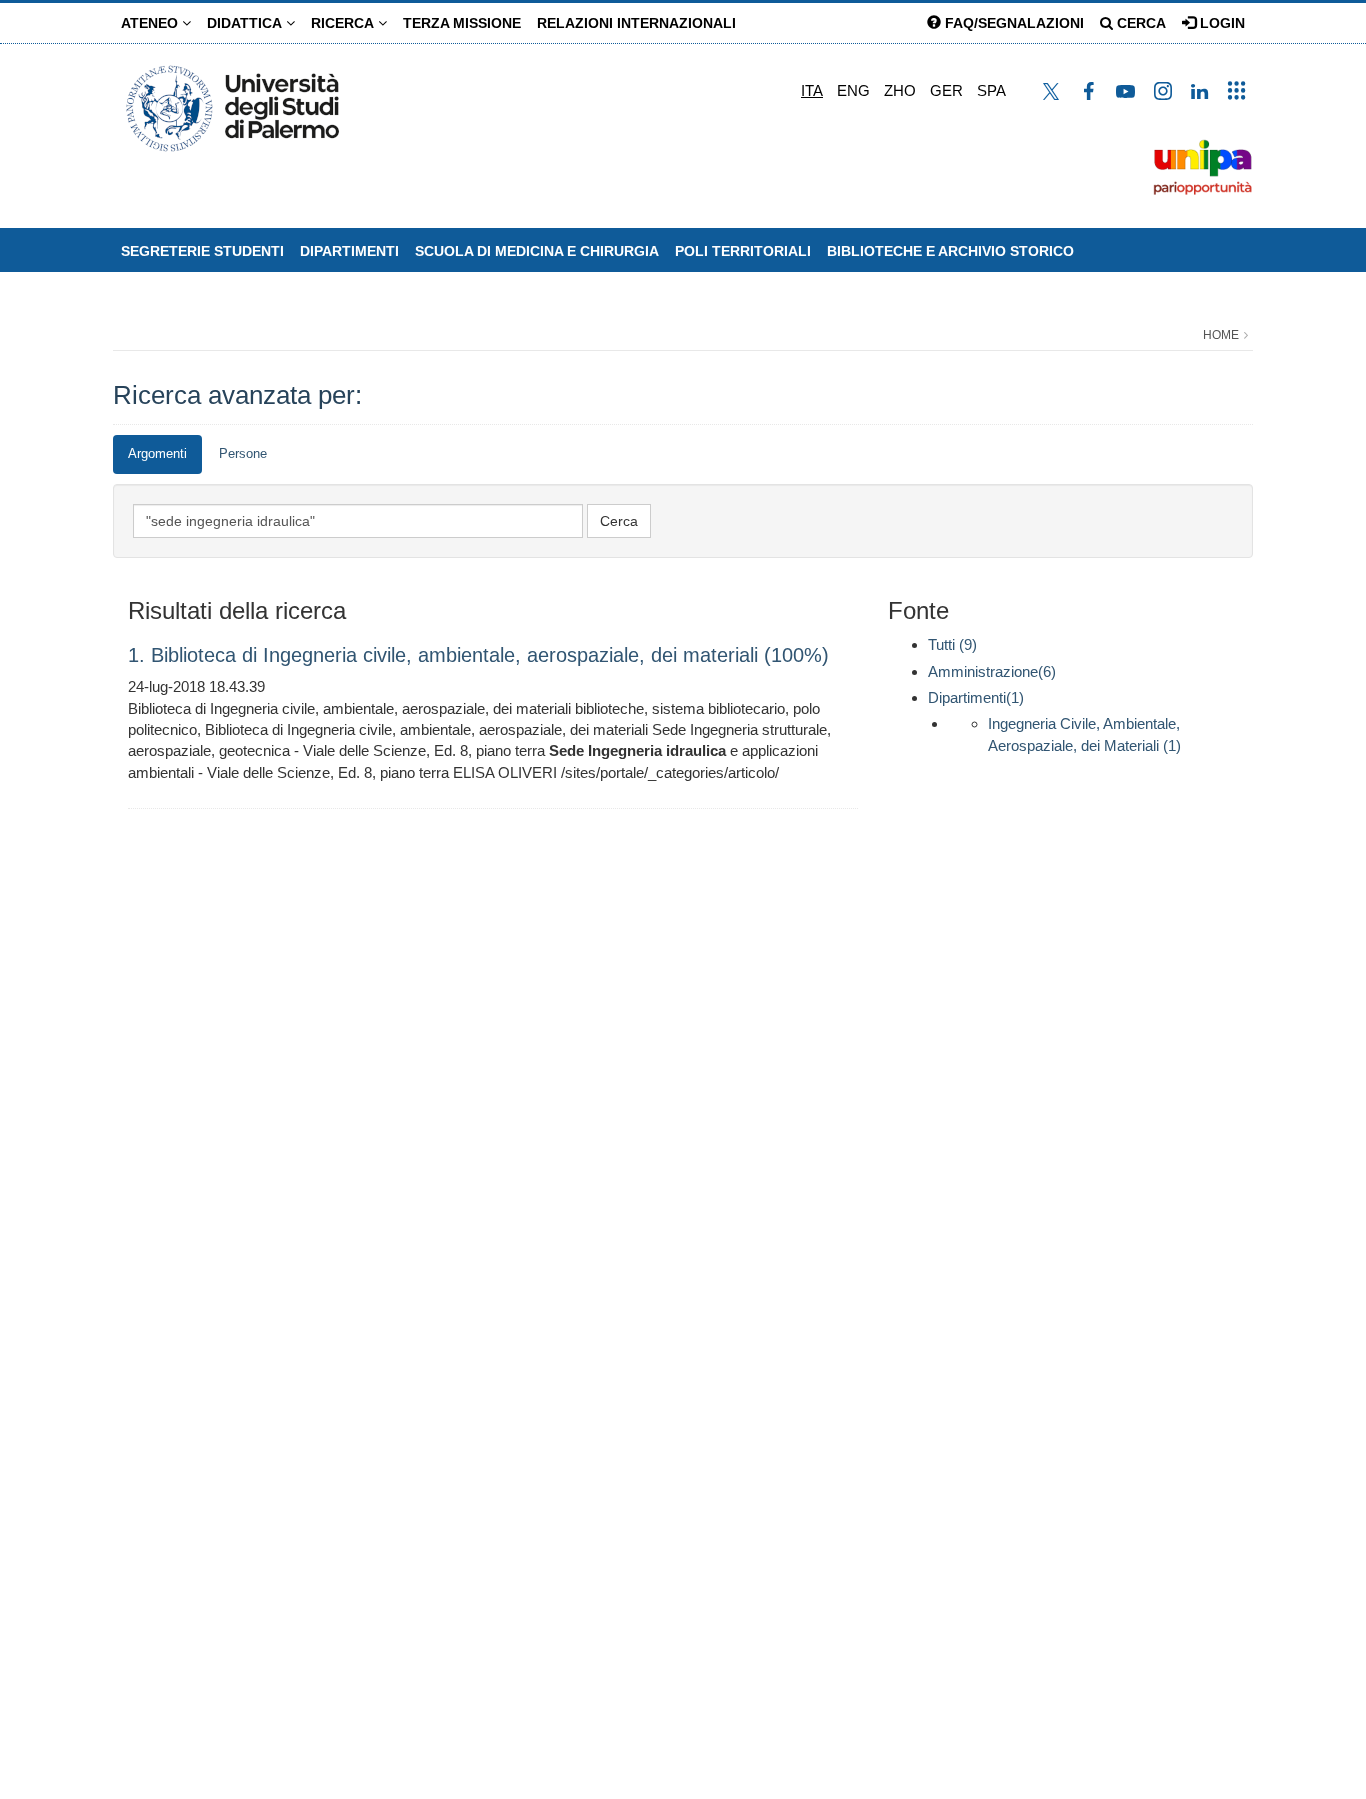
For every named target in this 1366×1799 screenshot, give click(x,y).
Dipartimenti (349, 251)
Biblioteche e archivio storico (950, 251)
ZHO (900, 90)
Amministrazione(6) (992, 671)
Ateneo (151, 23)
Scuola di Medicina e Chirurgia (537, 251)
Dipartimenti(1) (976, 697)
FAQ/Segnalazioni (1012, 23)
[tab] (157, 454)
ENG (853, 90)
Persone (243, 453)
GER (946, 90)
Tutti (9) (952, 644)
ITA (812, 90)
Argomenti (157, 453)
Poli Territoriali (743, 251)
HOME (1221, 335)
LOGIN (1220, 23)
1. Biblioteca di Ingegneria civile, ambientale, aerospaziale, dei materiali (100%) (478, 655)
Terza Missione (462, 23)
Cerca (1139, 23)
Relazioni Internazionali (636, 23)
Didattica (246, 23)
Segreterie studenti (202, 251)
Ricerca (344, 23)
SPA (991, 90)
